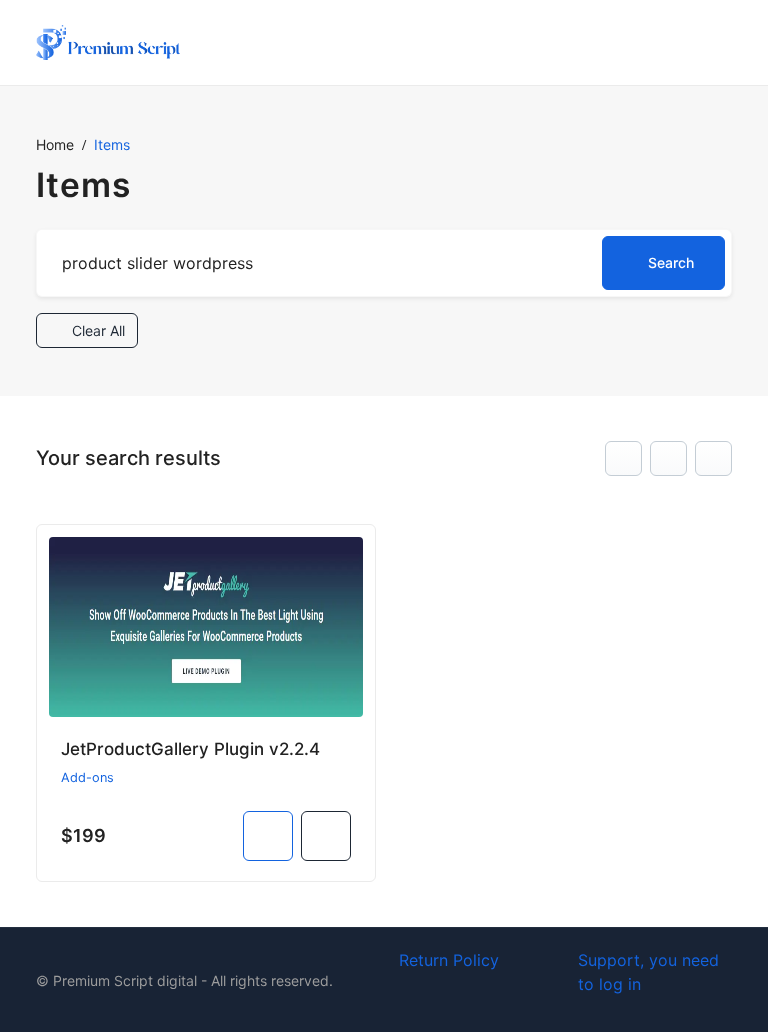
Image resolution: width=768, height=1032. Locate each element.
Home (55, 144)
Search (671, 262)
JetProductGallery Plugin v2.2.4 (190, 749)
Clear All (96, 330)
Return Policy (449, 960)
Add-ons (87, 777)
